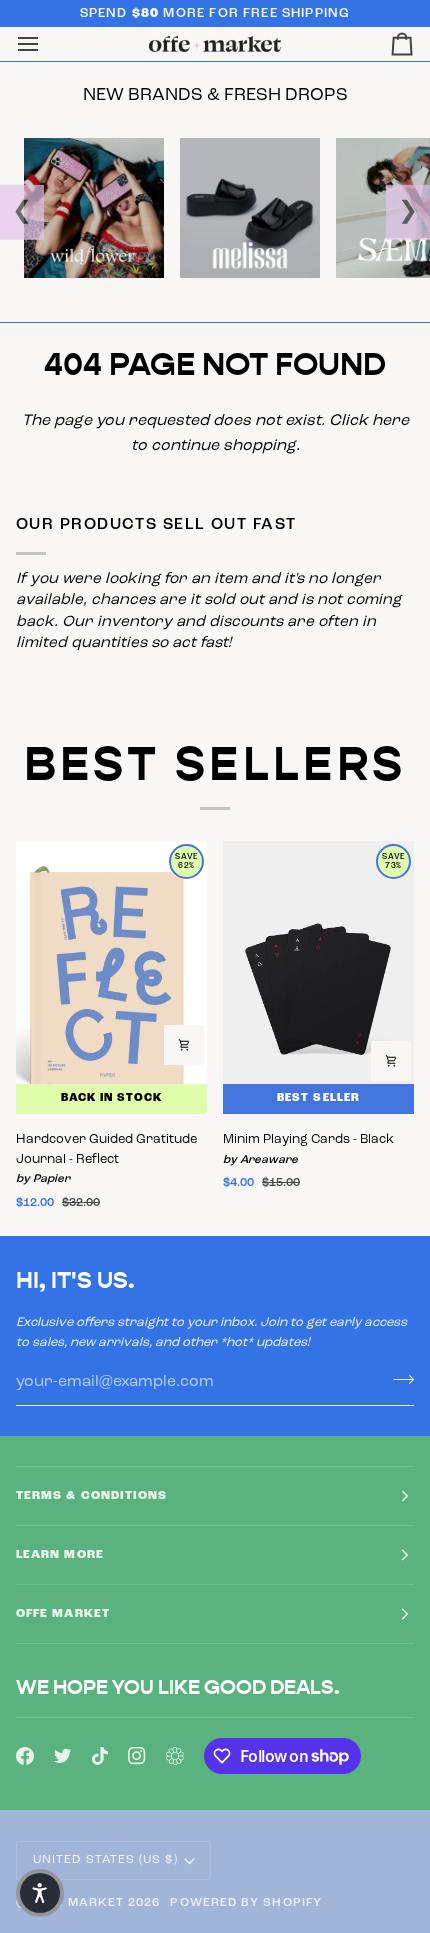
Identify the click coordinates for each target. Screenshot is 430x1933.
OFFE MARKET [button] (63, 1614)
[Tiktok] (100, 1756)
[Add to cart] (184, 1045)
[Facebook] (25, 1756)
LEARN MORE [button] (60, 1555)
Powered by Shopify (245, 1903)
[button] (40, 1893)
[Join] (397, 1379)
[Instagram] (137, 1756)
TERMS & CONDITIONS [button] (91, 1496)
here (390, 421)
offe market (77, 1903)
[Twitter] (63, 1756)
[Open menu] (46, 44)
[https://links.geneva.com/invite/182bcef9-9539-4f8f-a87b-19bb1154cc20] (175, 1756)
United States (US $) (105, 1860)
